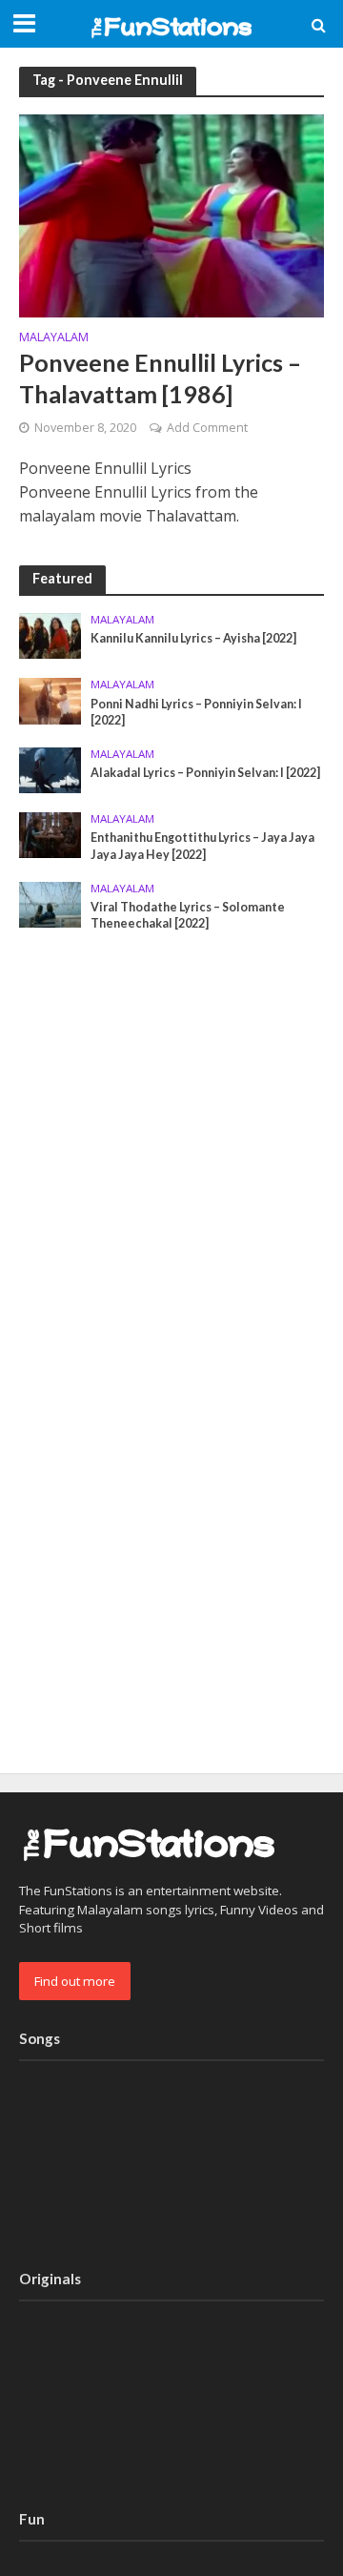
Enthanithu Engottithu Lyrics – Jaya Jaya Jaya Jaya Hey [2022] (202, 846)
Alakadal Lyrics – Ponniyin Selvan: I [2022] (205, 773)
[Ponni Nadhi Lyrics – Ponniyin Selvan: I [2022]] (50, 700)
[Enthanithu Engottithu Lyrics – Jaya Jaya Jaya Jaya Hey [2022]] (50, 834)
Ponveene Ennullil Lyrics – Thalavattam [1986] (160, 378)
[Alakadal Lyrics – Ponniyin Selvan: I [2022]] (50, 769)
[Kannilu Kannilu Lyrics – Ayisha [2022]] (50, 635)
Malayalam (54, 338)
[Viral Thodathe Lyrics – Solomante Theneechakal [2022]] (50, 903)
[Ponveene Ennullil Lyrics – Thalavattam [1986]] (171, 214)
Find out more (75, 1981)
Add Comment (207, 428)
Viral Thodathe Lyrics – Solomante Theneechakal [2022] (188, 915)
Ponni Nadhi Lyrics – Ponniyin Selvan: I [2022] (196, 712)
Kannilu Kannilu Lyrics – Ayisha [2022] (193, 638)
